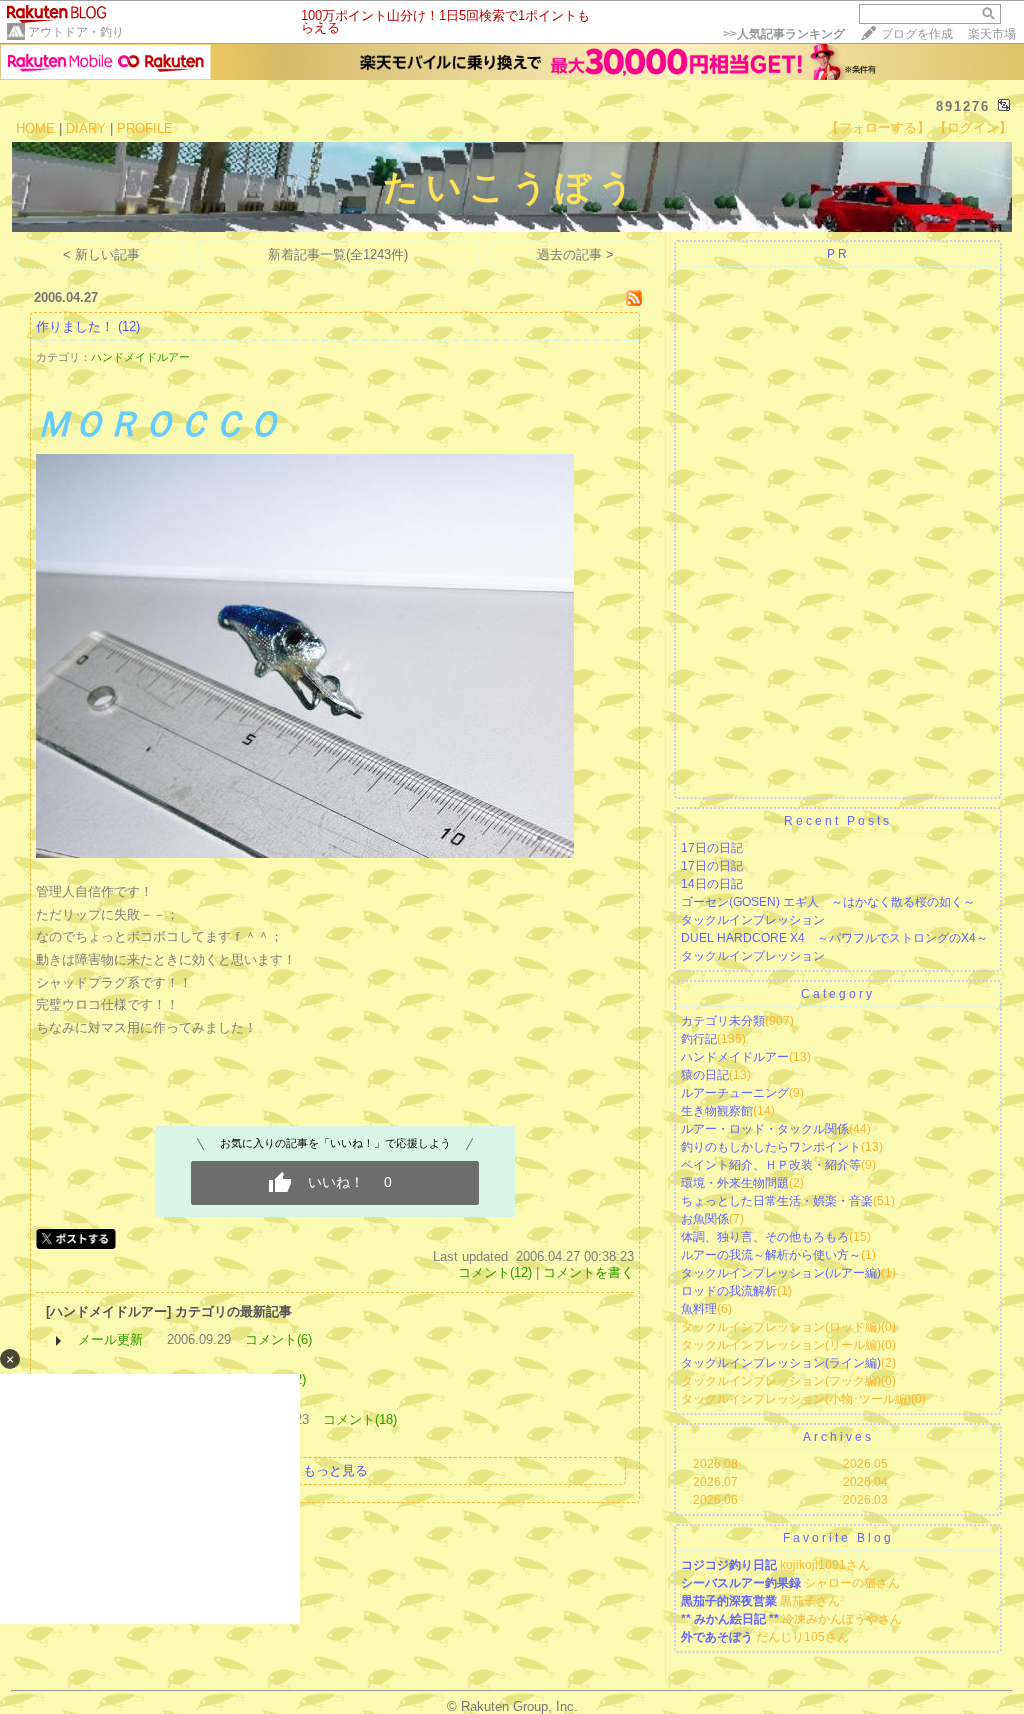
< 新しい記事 (101, 254)
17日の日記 (712, 848)
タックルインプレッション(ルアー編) (781, 1273)
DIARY (86, 128)
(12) (129, 326)
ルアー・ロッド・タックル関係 (765, 1129)
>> (784, 34)
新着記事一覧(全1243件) (338, 254)
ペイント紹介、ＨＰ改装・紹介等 (771, 1165)
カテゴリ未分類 (723, 1021)
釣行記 (699, 1039)
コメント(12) (495, 1272)
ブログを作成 (917, 34)
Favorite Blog (838, 1538)
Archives (838, 1437)
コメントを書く (588, 1272)
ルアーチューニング (735, 1093)
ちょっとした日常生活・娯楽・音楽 (777, 1201)
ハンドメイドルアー (140, 357)
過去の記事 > (575, 254)
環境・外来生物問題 (735, 1183)
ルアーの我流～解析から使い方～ (771, 1255)
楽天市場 (992, 34)
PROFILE (145, 128)
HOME (35, 128)
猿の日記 (705, 1075)
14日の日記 (712, 884)
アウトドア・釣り (76, 32)
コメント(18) (360, 1419)
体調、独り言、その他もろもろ (765, 1237)
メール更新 (110, 1339)
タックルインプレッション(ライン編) (781, 1363)
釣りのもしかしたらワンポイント (771, 1147)
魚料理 (699, 1309)
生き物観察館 (717, 1111)
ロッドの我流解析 (729, 1291)
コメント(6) (278, 1339)
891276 (963, 106)
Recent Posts (838, 821)
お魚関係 (705, 1219)
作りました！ (75, 326)
